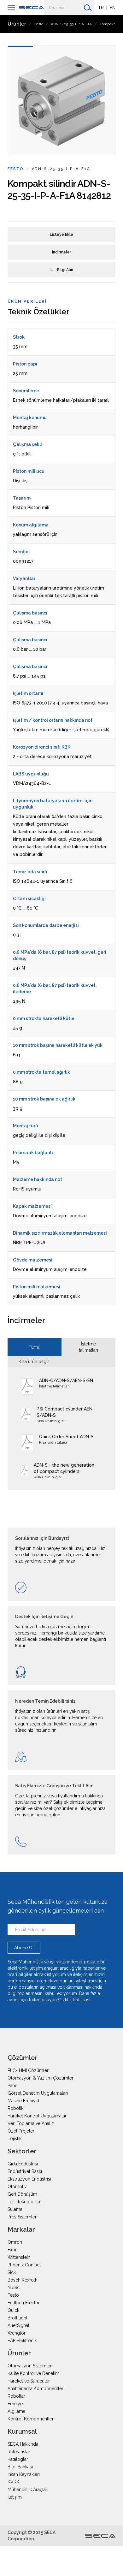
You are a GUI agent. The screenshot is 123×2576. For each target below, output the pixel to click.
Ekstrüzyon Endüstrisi (29, 2179)
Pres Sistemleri (23, 2217)
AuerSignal (18, 2325)
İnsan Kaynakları (24, 2474)
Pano (13, 2086)
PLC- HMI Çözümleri (29, 2070)
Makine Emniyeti (24, 2101)
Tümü (35, 1347)
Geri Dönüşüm (22, 2194)
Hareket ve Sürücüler (29, 2381)
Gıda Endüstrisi (23, 2164)
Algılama (16, 2411)
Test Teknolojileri (25, 2202)
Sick (12, 2272)
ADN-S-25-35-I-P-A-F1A (71, 24)
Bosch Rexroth (23, 2280)
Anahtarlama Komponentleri (36, 2389)
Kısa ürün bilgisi (35, 1362)
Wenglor (17, 2333)
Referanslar (19, 2452)
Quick (13, 2310)
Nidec (14, 2288)
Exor (12, 2250)
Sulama (15, 2209)
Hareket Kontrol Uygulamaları (38, 2116)
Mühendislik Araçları (28, 2490)
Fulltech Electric (24, 2303)
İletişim (15, 2497)
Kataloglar (18, 2459)
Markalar (21, 2229)
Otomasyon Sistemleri (30, 2366)
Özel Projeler (21, 2131)
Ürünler (17, 24)
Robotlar (16, 2396)
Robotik (15, 2108)
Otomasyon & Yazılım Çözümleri (41, 2078)
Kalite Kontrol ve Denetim (33, 2373)
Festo (38, 24)
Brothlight (18, 2318)
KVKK (13, 2482)
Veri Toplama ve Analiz (31, 2123)
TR (101, 8)
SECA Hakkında (23, 2444)
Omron (15, 2242)
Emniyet (16, 2404)
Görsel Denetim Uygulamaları (38, 2093)
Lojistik (15, 2139)
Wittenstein (19, 2257)
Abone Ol (24, 1948)
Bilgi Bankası (20, 2467)
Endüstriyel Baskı (25, 2171)
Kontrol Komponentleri (31, 2419)
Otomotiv (17, 2187)
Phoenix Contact (24, 2265)
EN (113, 8)
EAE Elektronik (22, 2341)
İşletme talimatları (88, 1347)
